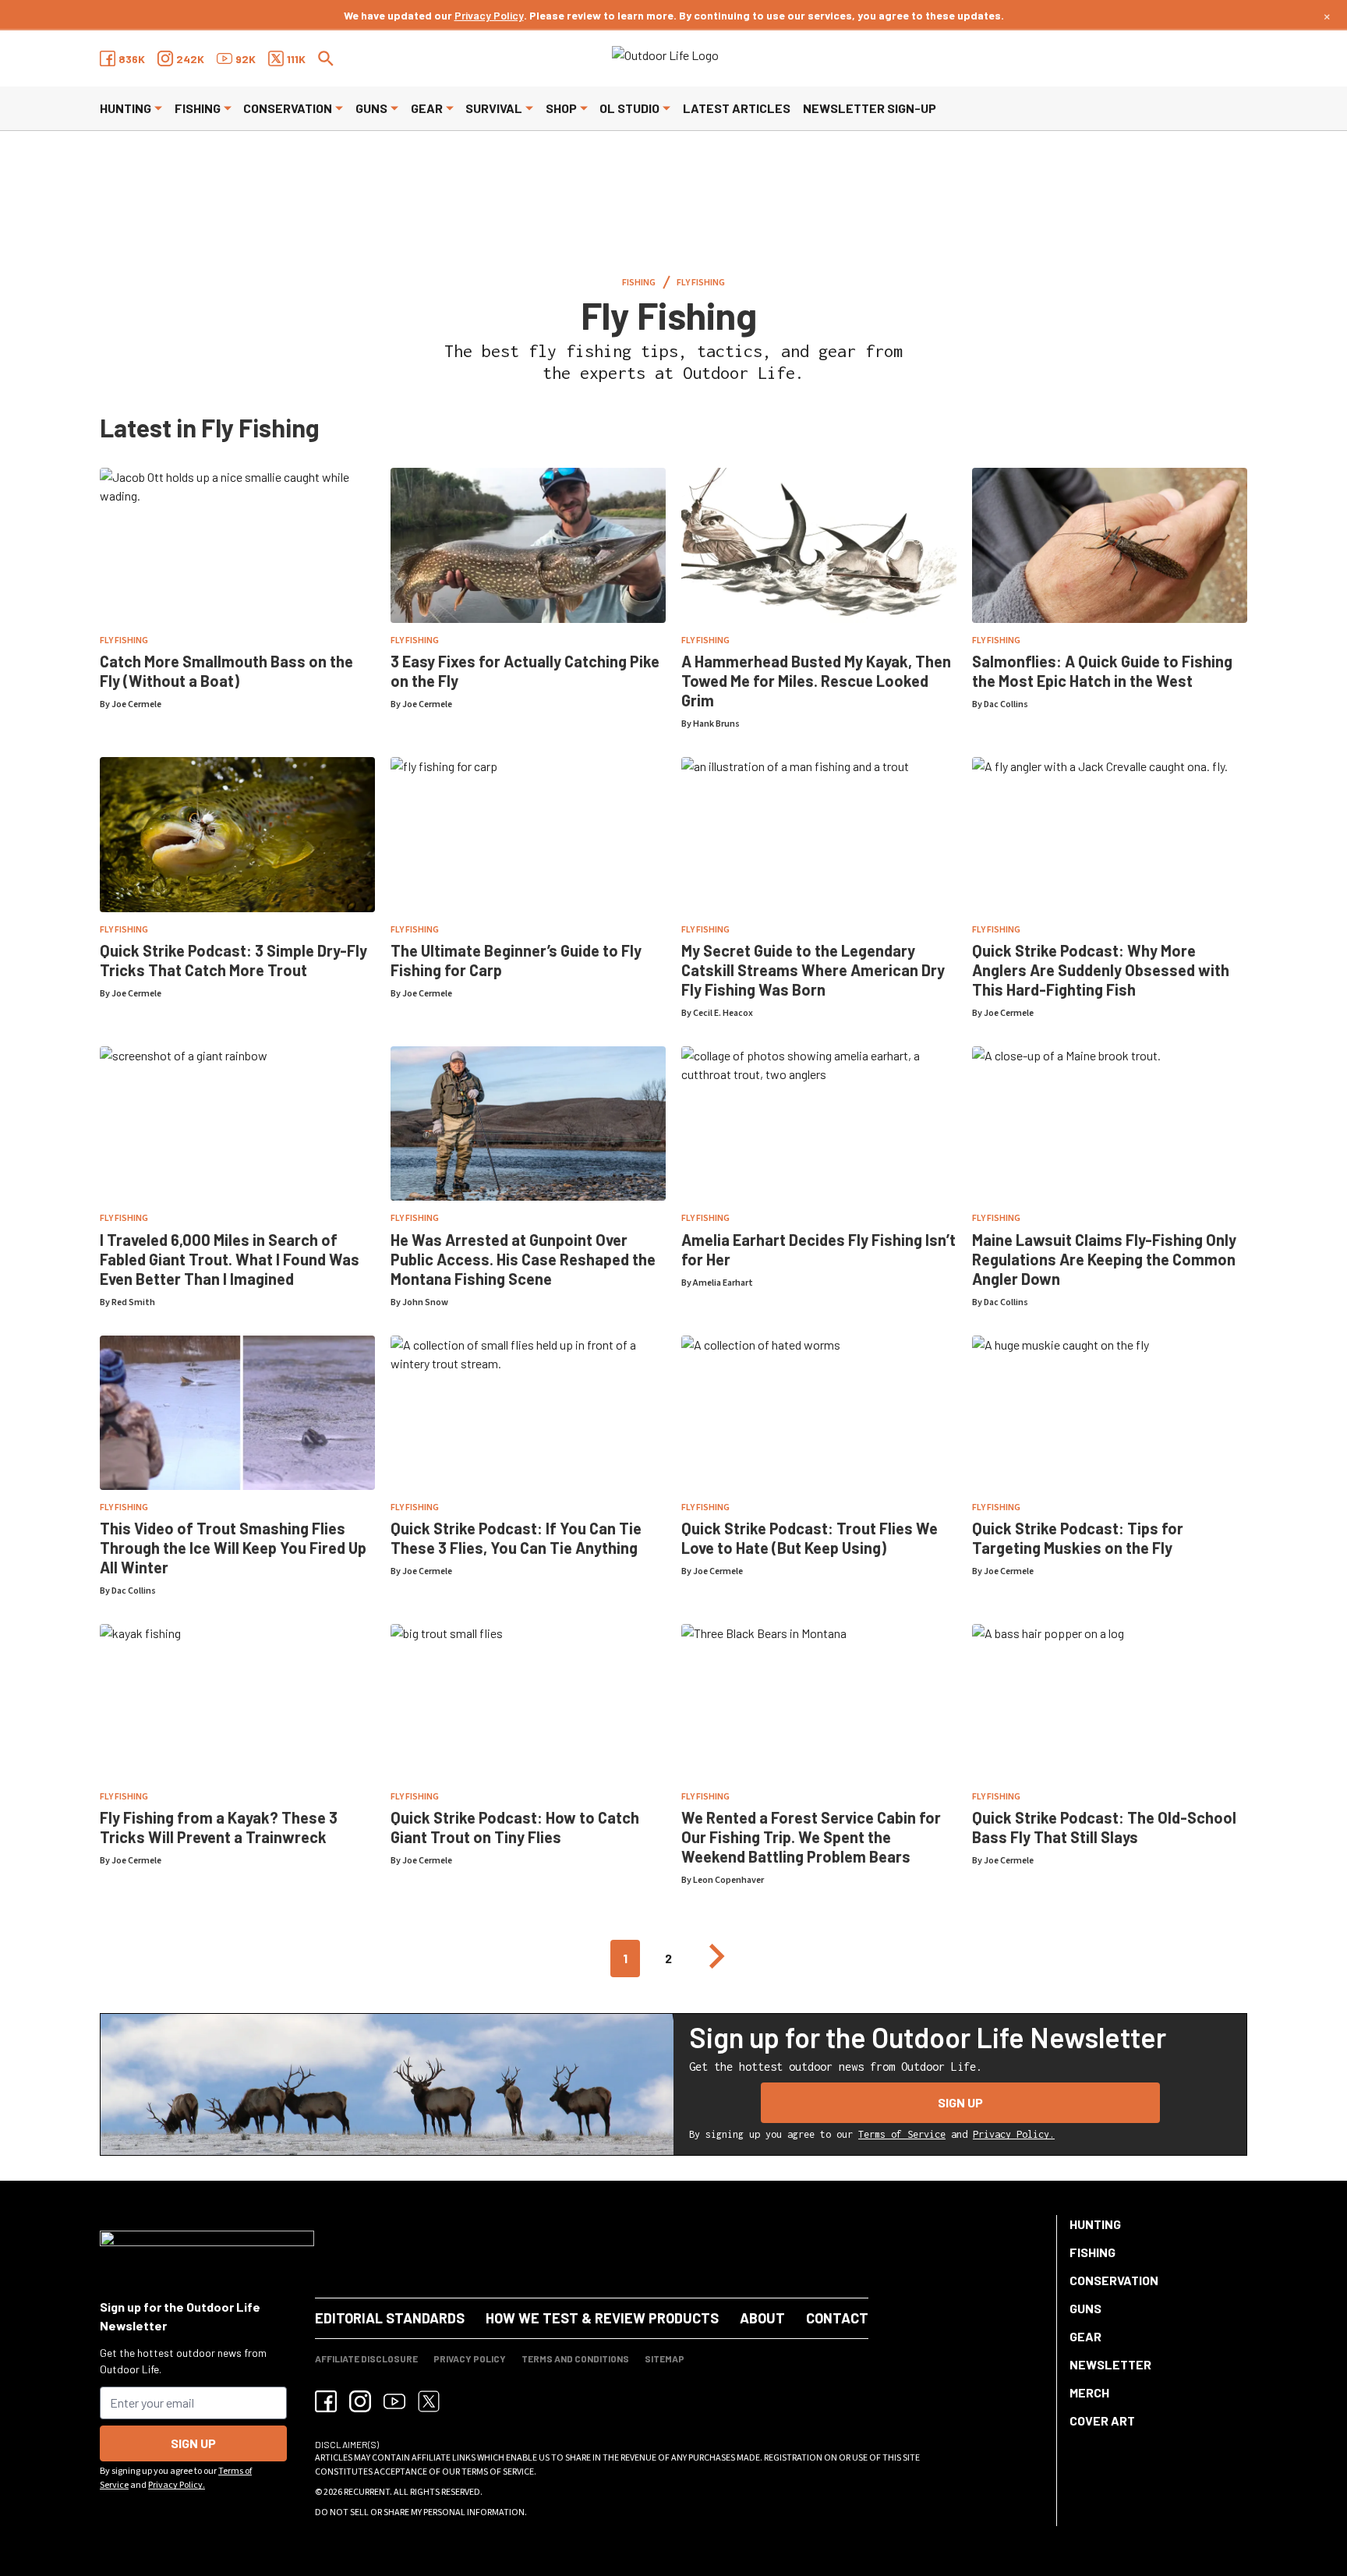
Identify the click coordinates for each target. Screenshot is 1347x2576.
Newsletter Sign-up (870, 108)
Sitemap (665, 2358)
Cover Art (1102, 2420)
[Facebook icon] (326, 2401)
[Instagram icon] (360, 2401)
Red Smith (133, 1302)
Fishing (198, 108)
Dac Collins (1006, 704)
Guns (371, 108)
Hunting (126, 108)
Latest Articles (737, 108)
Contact (837, 2318)
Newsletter (1110, 2364)
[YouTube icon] (394, 2401)
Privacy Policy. (1014, 2134)
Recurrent (367, 2492)
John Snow (425, 1302)
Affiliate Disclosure (366, 2358)
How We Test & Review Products (602, 2318)
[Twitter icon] (429, 2401)
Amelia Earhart (723, 1283)
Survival (494, 108)
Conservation (288, 108)
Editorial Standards (390, 2318)
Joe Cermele (136, 704)
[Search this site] (326, 58)
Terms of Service (902, 2134)
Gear (427, 108)
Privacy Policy (489, 15)
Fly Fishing (701, 283)
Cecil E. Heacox (723, 1013)
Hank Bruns (716, 724)
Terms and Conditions (575, 2358)
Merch (1089, 2392)
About (762, 2318)
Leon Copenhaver (728, 1880)
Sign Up (960, 2102)
